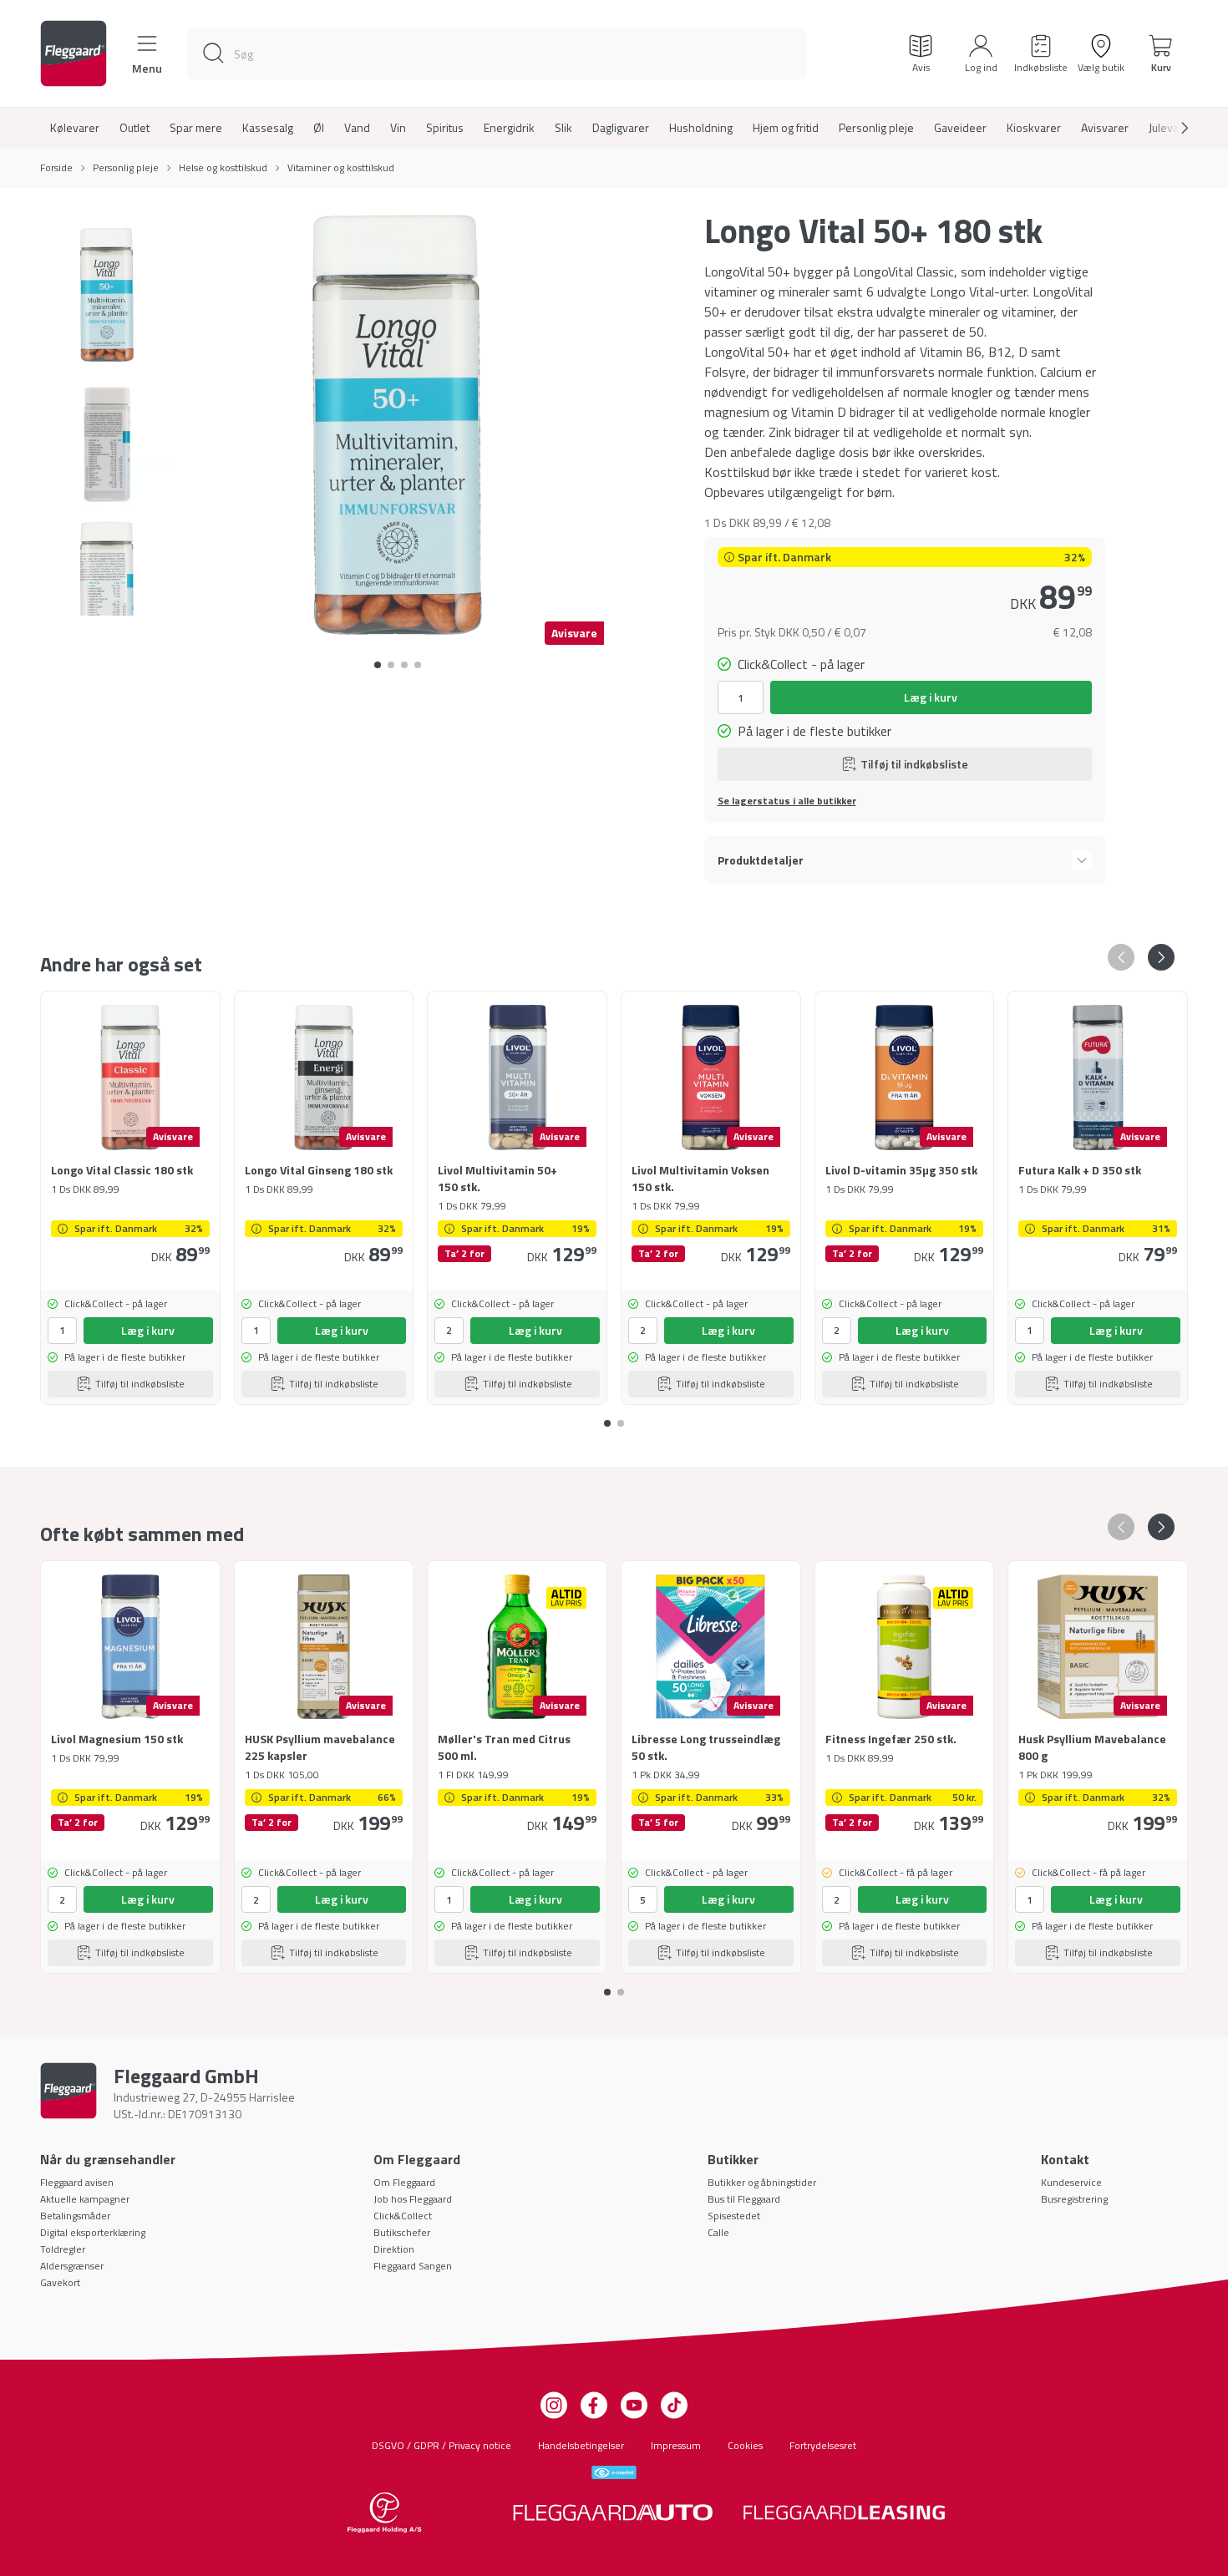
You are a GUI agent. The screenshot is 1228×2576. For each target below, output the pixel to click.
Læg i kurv (931, 697)
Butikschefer (402, 2232)
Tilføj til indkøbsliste (914, 764)
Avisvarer (1105, 128)
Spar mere (196, 128)
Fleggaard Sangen (413, 2266)
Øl (319, 128)
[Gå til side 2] (404, 665)
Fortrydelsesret (823, 2445)
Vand (357, 128)
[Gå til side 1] (391, 665)
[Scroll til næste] (1171, 128)
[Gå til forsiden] (74, 53)
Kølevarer (75, 128)
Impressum (676, 2445)
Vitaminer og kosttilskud (341, 168)
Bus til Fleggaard (744, 2199)
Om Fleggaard (404, 2182)
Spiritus (445, 128)
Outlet (134, 128)
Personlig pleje (876, 128)
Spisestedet (734, 2216)
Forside (56, 168)
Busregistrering (1074, 2199)
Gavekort (60, 2282)
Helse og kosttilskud (223, 168)
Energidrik (509, 128)
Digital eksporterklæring (93, 2232)
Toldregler (63, 2249)
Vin (398, 128)
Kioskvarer (1034, 128)
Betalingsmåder (75, 2216)
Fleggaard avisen (77, 2182)
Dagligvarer (621, 128)
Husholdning (701, 128)
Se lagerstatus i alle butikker (787, 801)
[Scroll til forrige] (1121, 957)
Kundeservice (1071, 2182)
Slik (563, 128)
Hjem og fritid (786, 128)
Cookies (745, 2445)
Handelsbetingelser (581, 2445)
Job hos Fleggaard (413, 2199)
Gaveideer (960, 128)
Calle (718, 2232)
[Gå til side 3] (418, 665)
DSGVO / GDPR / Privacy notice (441, 2445)
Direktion (394, 2249)
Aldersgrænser (72, 2266)
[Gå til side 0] (378, 665)
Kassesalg (268, 128)
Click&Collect (403, 2216)
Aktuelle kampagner (85, 2199)
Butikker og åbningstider (762, 2182)
